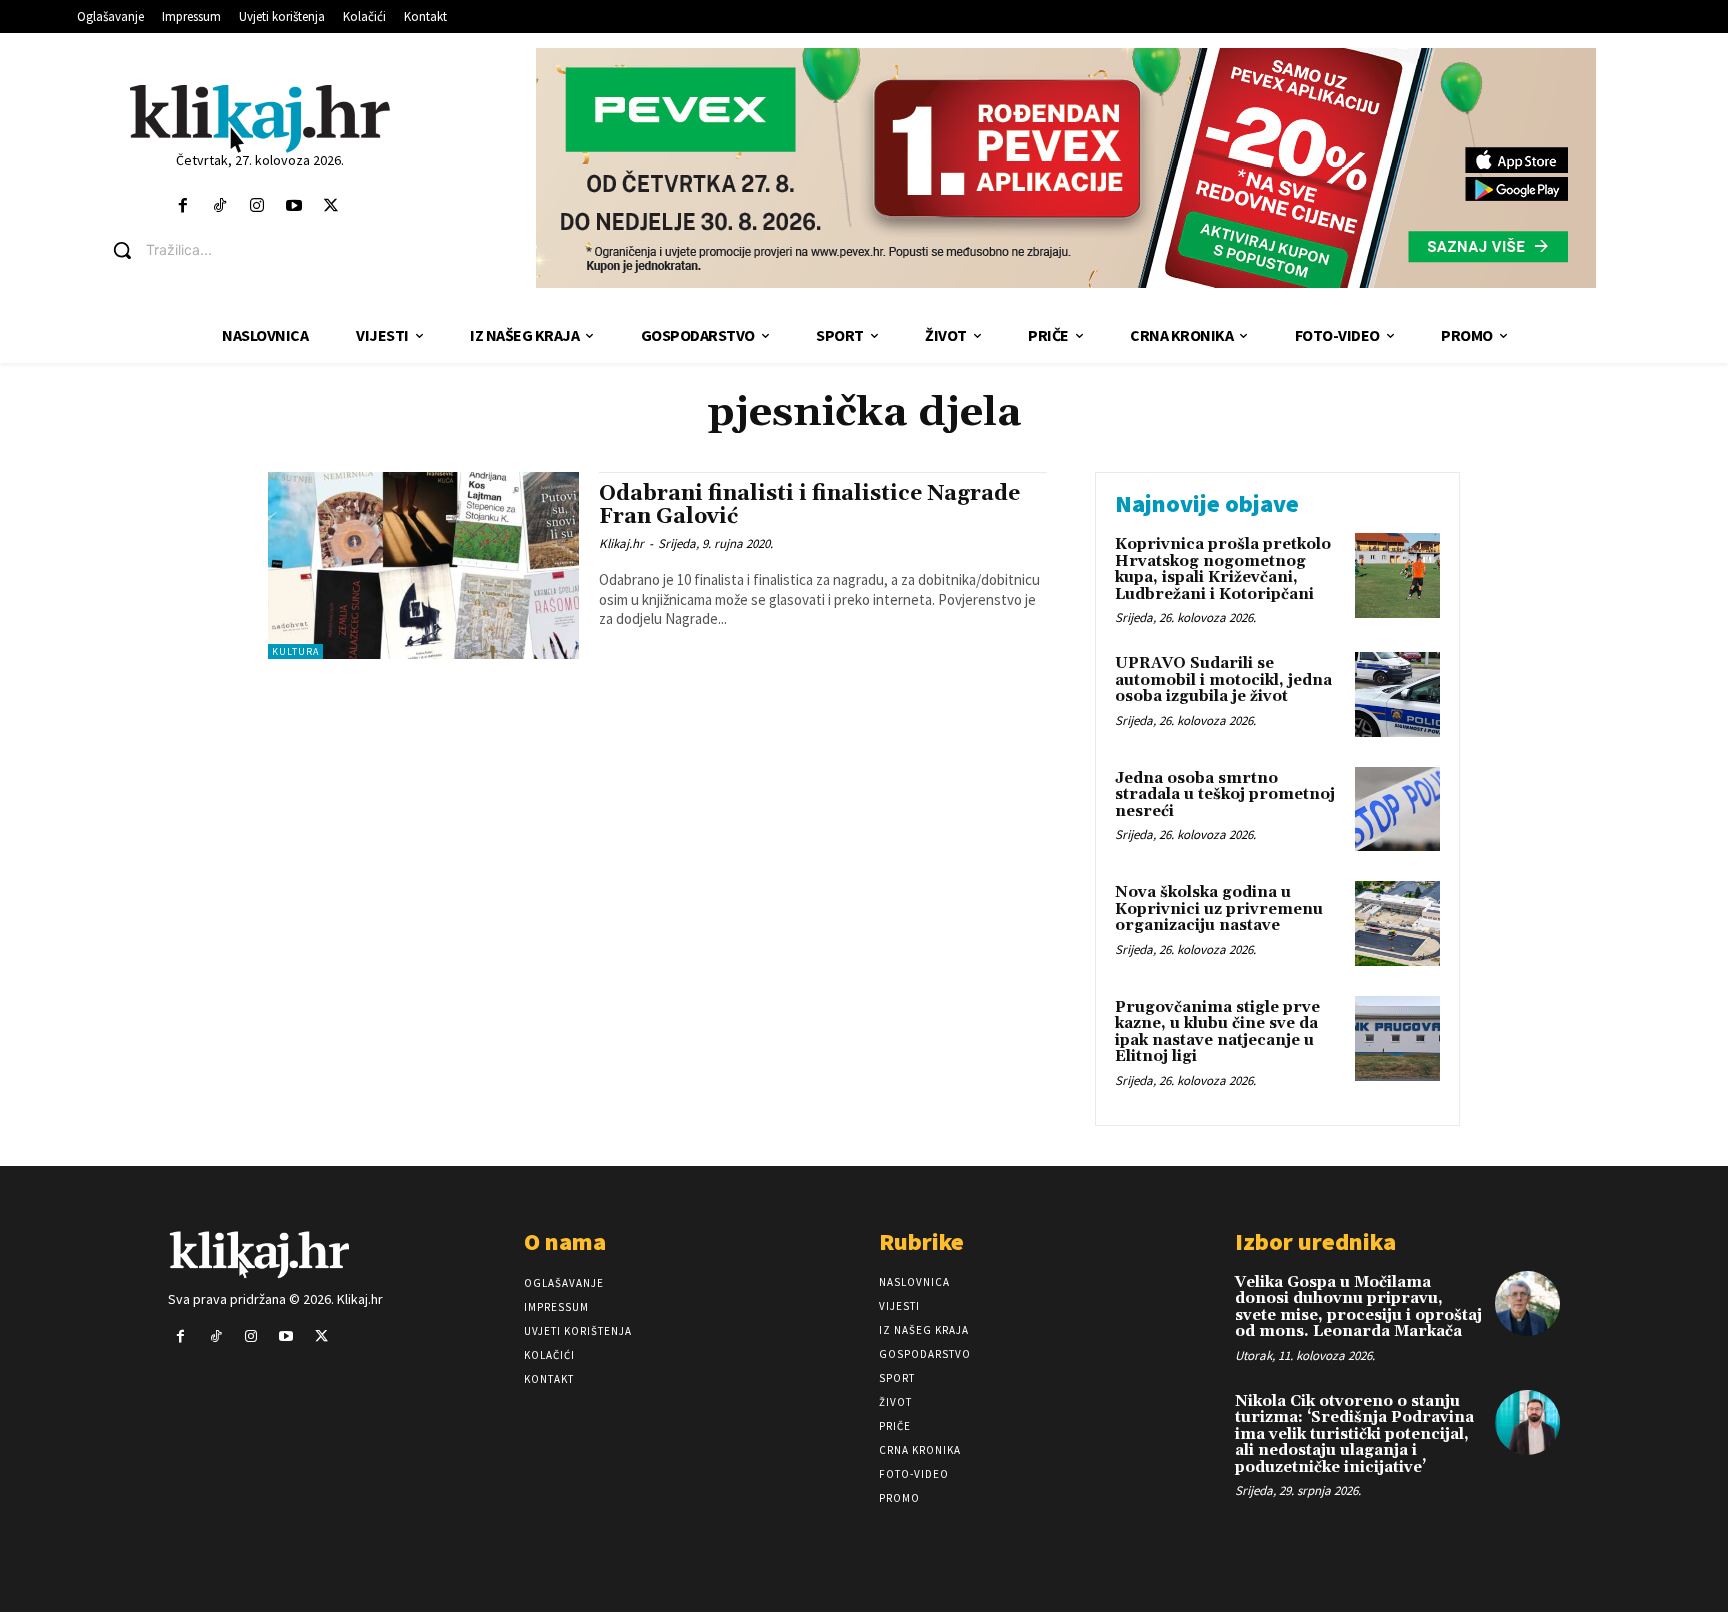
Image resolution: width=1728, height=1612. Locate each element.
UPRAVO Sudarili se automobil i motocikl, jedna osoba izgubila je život (1223, 680)
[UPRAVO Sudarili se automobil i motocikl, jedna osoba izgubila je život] (1397, 694)
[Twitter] (331, 206)
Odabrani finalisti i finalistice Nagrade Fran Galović (809, 505)
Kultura (295, 651)
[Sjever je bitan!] (259, 117)
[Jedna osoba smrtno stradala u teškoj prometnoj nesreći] (1397, 809)
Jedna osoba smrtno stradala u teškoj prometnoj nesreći (1225, 795)
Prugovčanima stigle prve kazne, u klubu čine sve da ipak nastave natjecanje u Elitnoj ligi (1217, 1032)
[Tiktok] (219, 206)
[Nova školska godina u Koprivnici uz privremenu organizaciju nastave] (1397, 923)
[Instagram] (256, 206)
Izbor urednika (1315, 1241)
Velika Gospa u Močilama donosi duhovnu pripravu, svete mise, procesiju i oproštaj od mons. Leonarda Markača (1358, 1307)
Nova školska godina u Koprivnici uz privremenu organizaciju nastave (1219, 909)
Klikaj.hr (621, 543)
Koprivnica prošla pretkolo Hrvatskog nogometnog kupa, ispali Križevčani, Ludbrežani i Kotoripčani (1223, 569)
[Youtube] (294, 206)
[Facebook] (182, 206)
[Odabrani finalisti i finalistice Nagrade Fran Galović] (423, 565)
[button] (274, 250)
